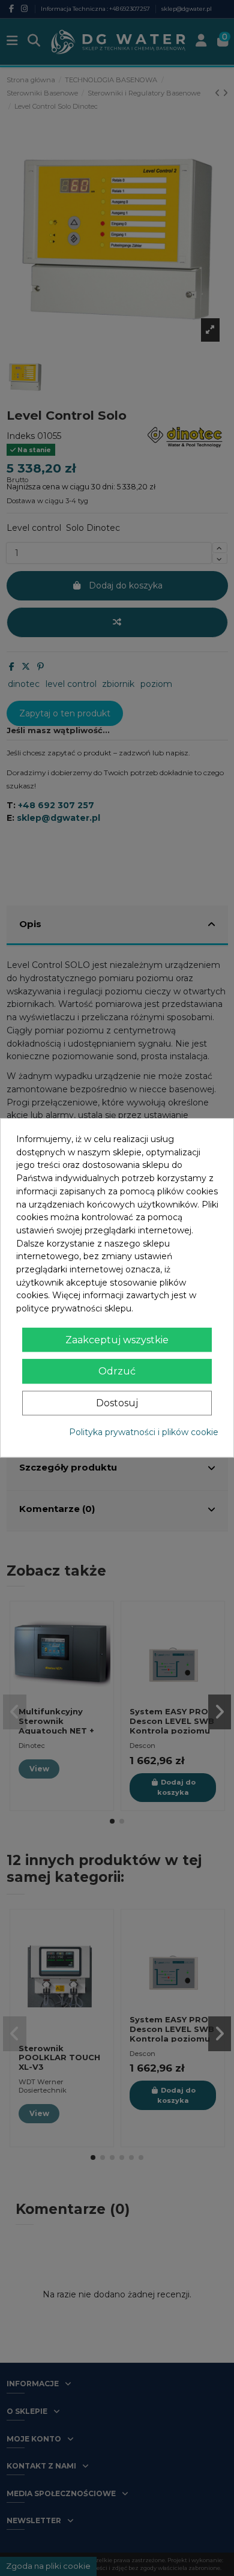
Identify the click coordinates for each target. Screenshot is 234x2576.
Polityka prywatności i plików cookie (144, 1432)
